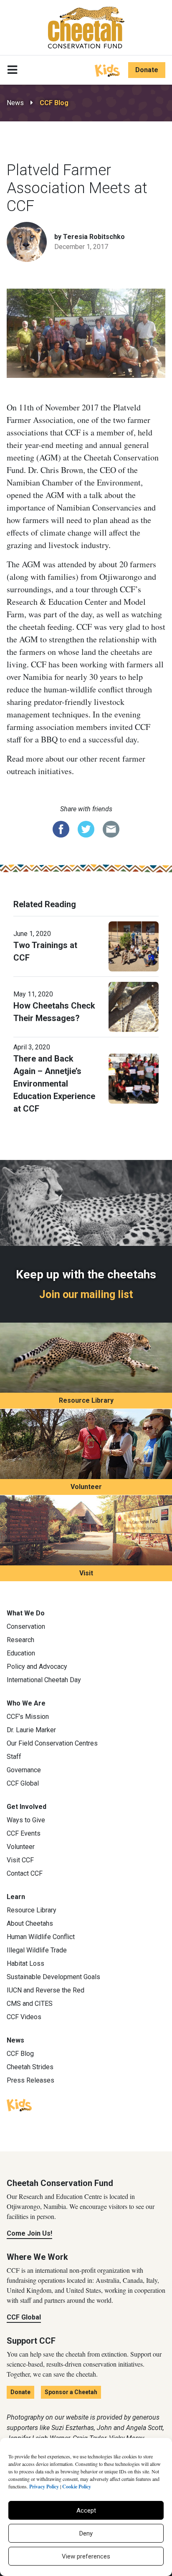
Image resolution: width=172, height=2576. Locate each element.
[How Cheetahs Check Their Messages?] (134, 1006)
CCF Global (23, 1783)
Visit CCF (20, 1860)
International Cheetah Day (44, 1680)
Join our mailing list (86, 1294)
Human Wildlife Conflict (41, 1937)
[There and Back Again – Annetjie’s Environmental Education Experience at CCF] (134, 1078)
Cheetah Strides (30, 2067)
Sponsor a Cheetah (71, 2392)
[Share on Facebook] (61, 829)
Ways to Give (26, 1820)
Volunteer (86, 1487)
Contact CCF (25, 1873)
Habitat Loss (25, 1963)
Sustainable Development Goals (53, 1977)
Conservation (26, 1626)
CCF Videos (24, 2017)
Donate (147, 70)
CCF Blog (54, 103)
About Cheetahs (30, 1923)
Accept (86, 2511)
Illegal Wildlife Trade (37, 1950)
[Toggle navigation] (12, 70)
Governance (24, 1770)
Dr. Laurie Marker (31, 1730)
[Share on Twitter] (86, 829)
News (15, 103)
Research (20, 1640)
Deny (86, 2533)
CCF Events (24, 1833)
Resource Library (86, 1400)
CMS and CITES (30, 2004)
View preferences (86, 2556)
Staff (14, 1757)
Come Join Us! (29, 2233)
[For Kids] (107, 70)
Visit (86, 1573)
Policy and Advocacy (37, 1667)
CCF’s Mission (28, 1717)
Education (21, 1653)
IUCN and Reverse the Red (46, 1990)
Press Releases (30, 2080)
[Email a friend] (111, 829)
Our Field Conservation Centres (52, 1743)
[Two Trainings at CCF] (134, 946)
